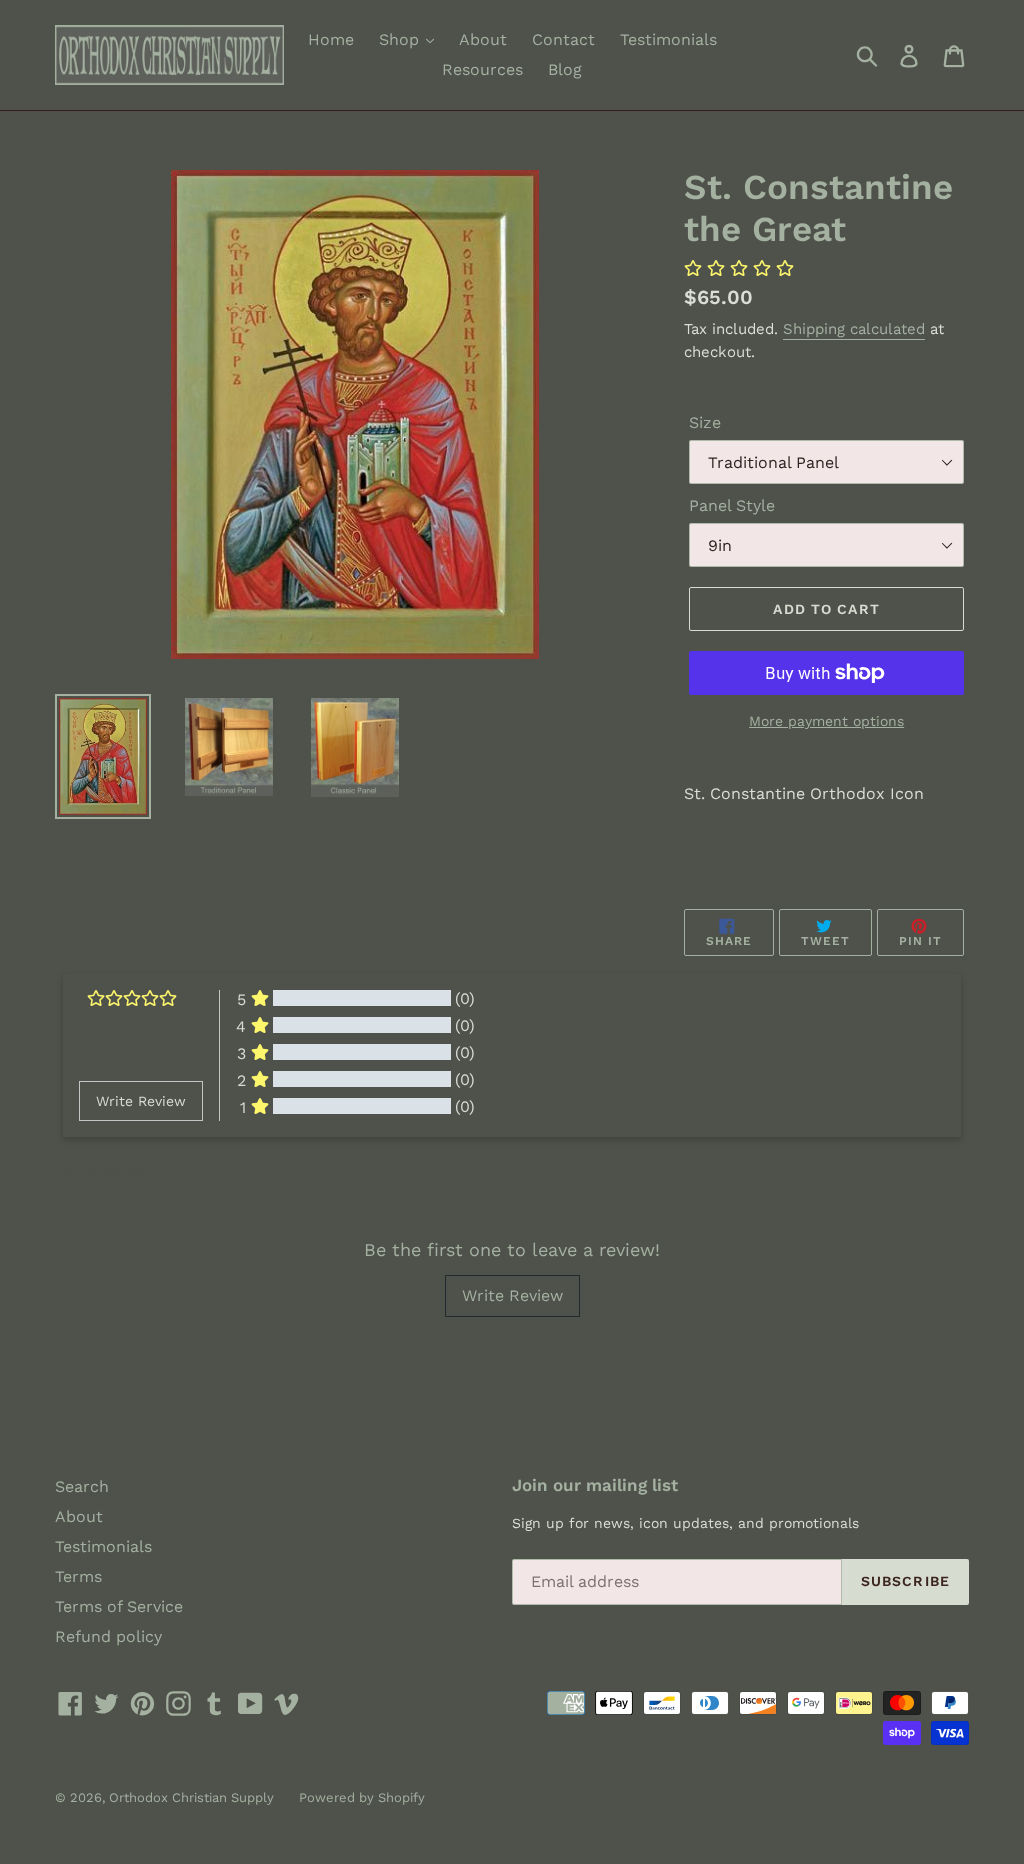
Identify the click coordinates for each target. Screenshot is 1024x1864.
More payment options (826, 721)
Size (705, 422)
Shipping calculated (854, 329)
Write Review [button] (141, 1101)
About (483, 39)
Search (82, 1486)
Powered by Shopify (362, 1797)
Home (331, 39)
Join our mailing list (595, 1485)
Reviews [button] (103, 1173)
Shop (401, 39)
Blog (565, 69)
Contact (563, 39)
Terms (78, 1576)
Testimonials (668, 39)
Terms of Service (119, 1606)
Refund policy (108, 1636)
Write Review (512, 1295)
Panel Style (732, 505)
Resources (482, 69)
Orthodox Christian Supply (191, 1797)
